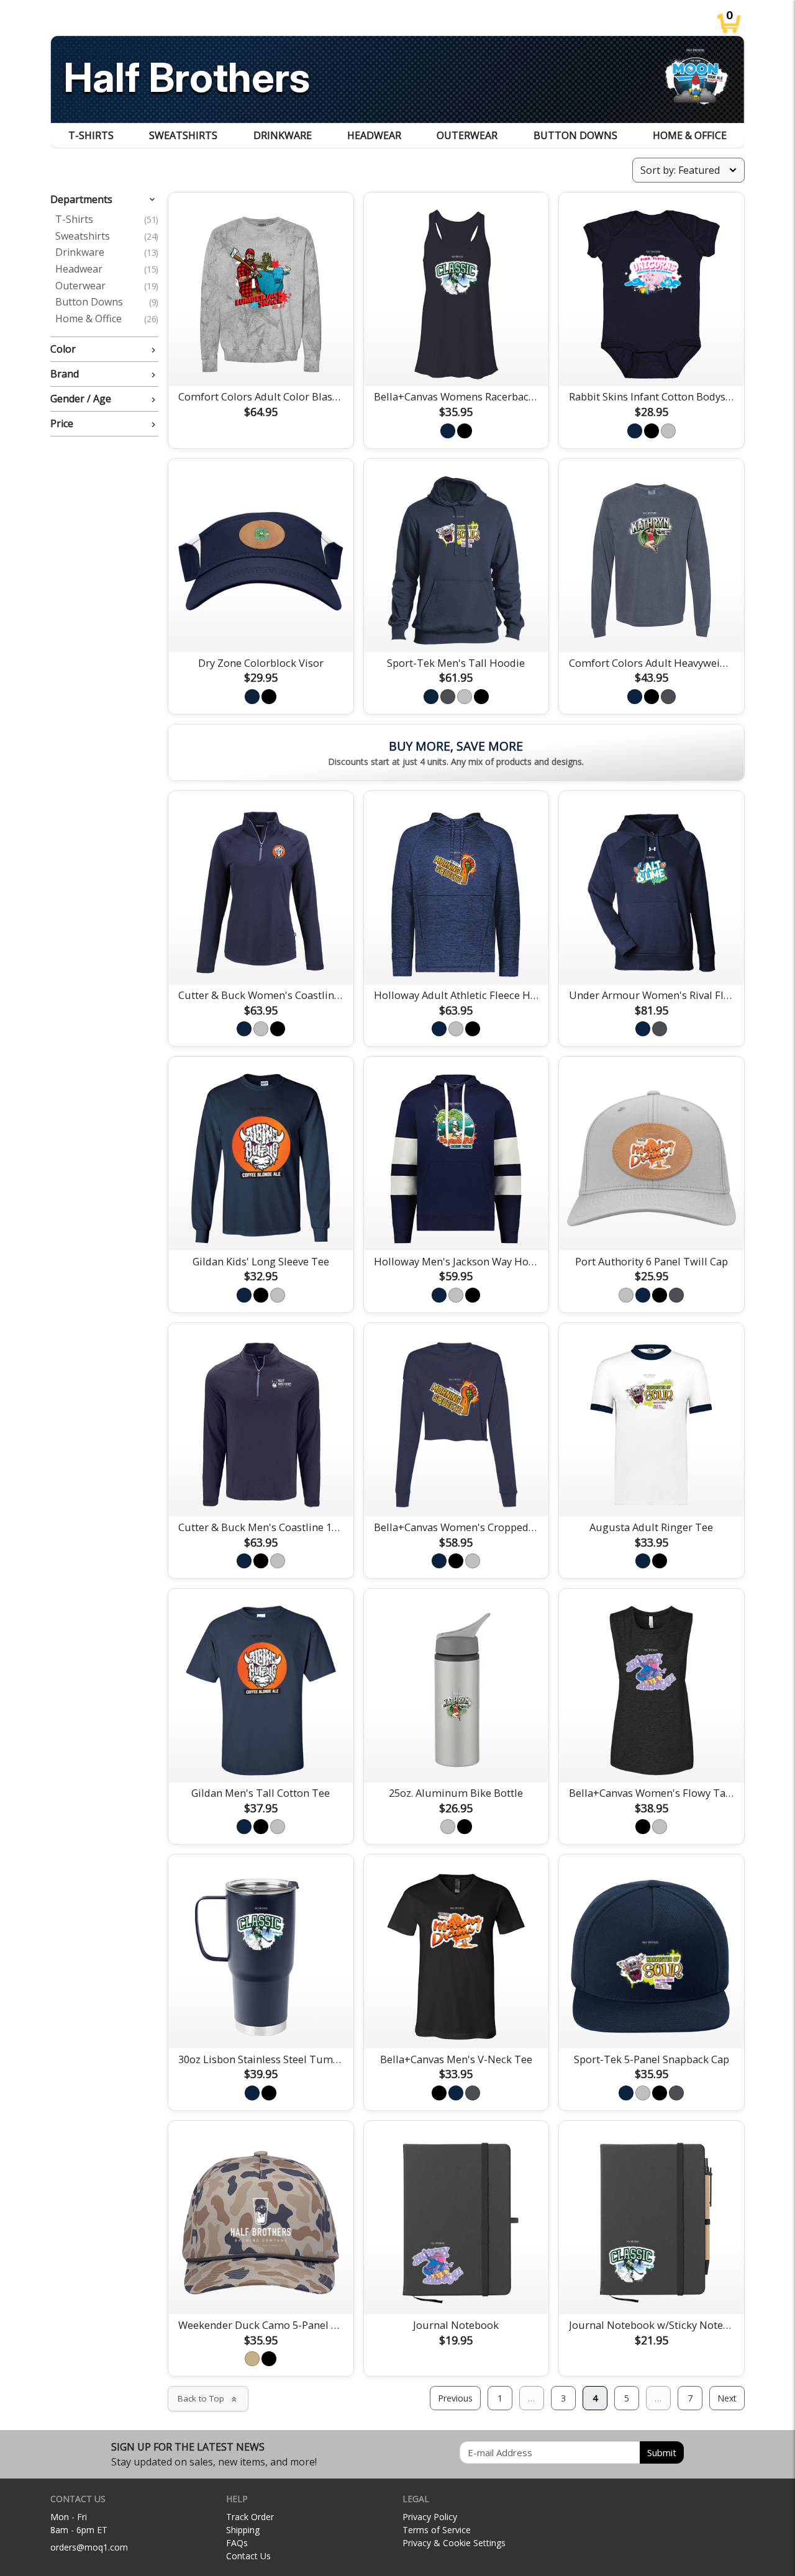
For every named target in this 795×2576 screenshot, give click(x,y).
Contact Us (248, 2556)
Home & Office (690, 135)
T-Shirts (91, 135)
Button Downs (575, 135)
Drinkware (283, 135)
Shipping (243, 2530)
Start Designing (261, 362)
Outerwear (467, 135)
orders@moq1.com (89, 2547)
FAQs (237, 2543)
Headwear (374, 135)
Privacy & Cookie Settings (454, 2543)
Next (727, 2398)
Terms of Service (437, 2530)
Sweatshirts (183, 135)
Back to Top (208, 2398)
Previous (455, 2398)
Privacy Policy (430, 2517)
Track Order (250, 2517)
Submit (662, 2452)
